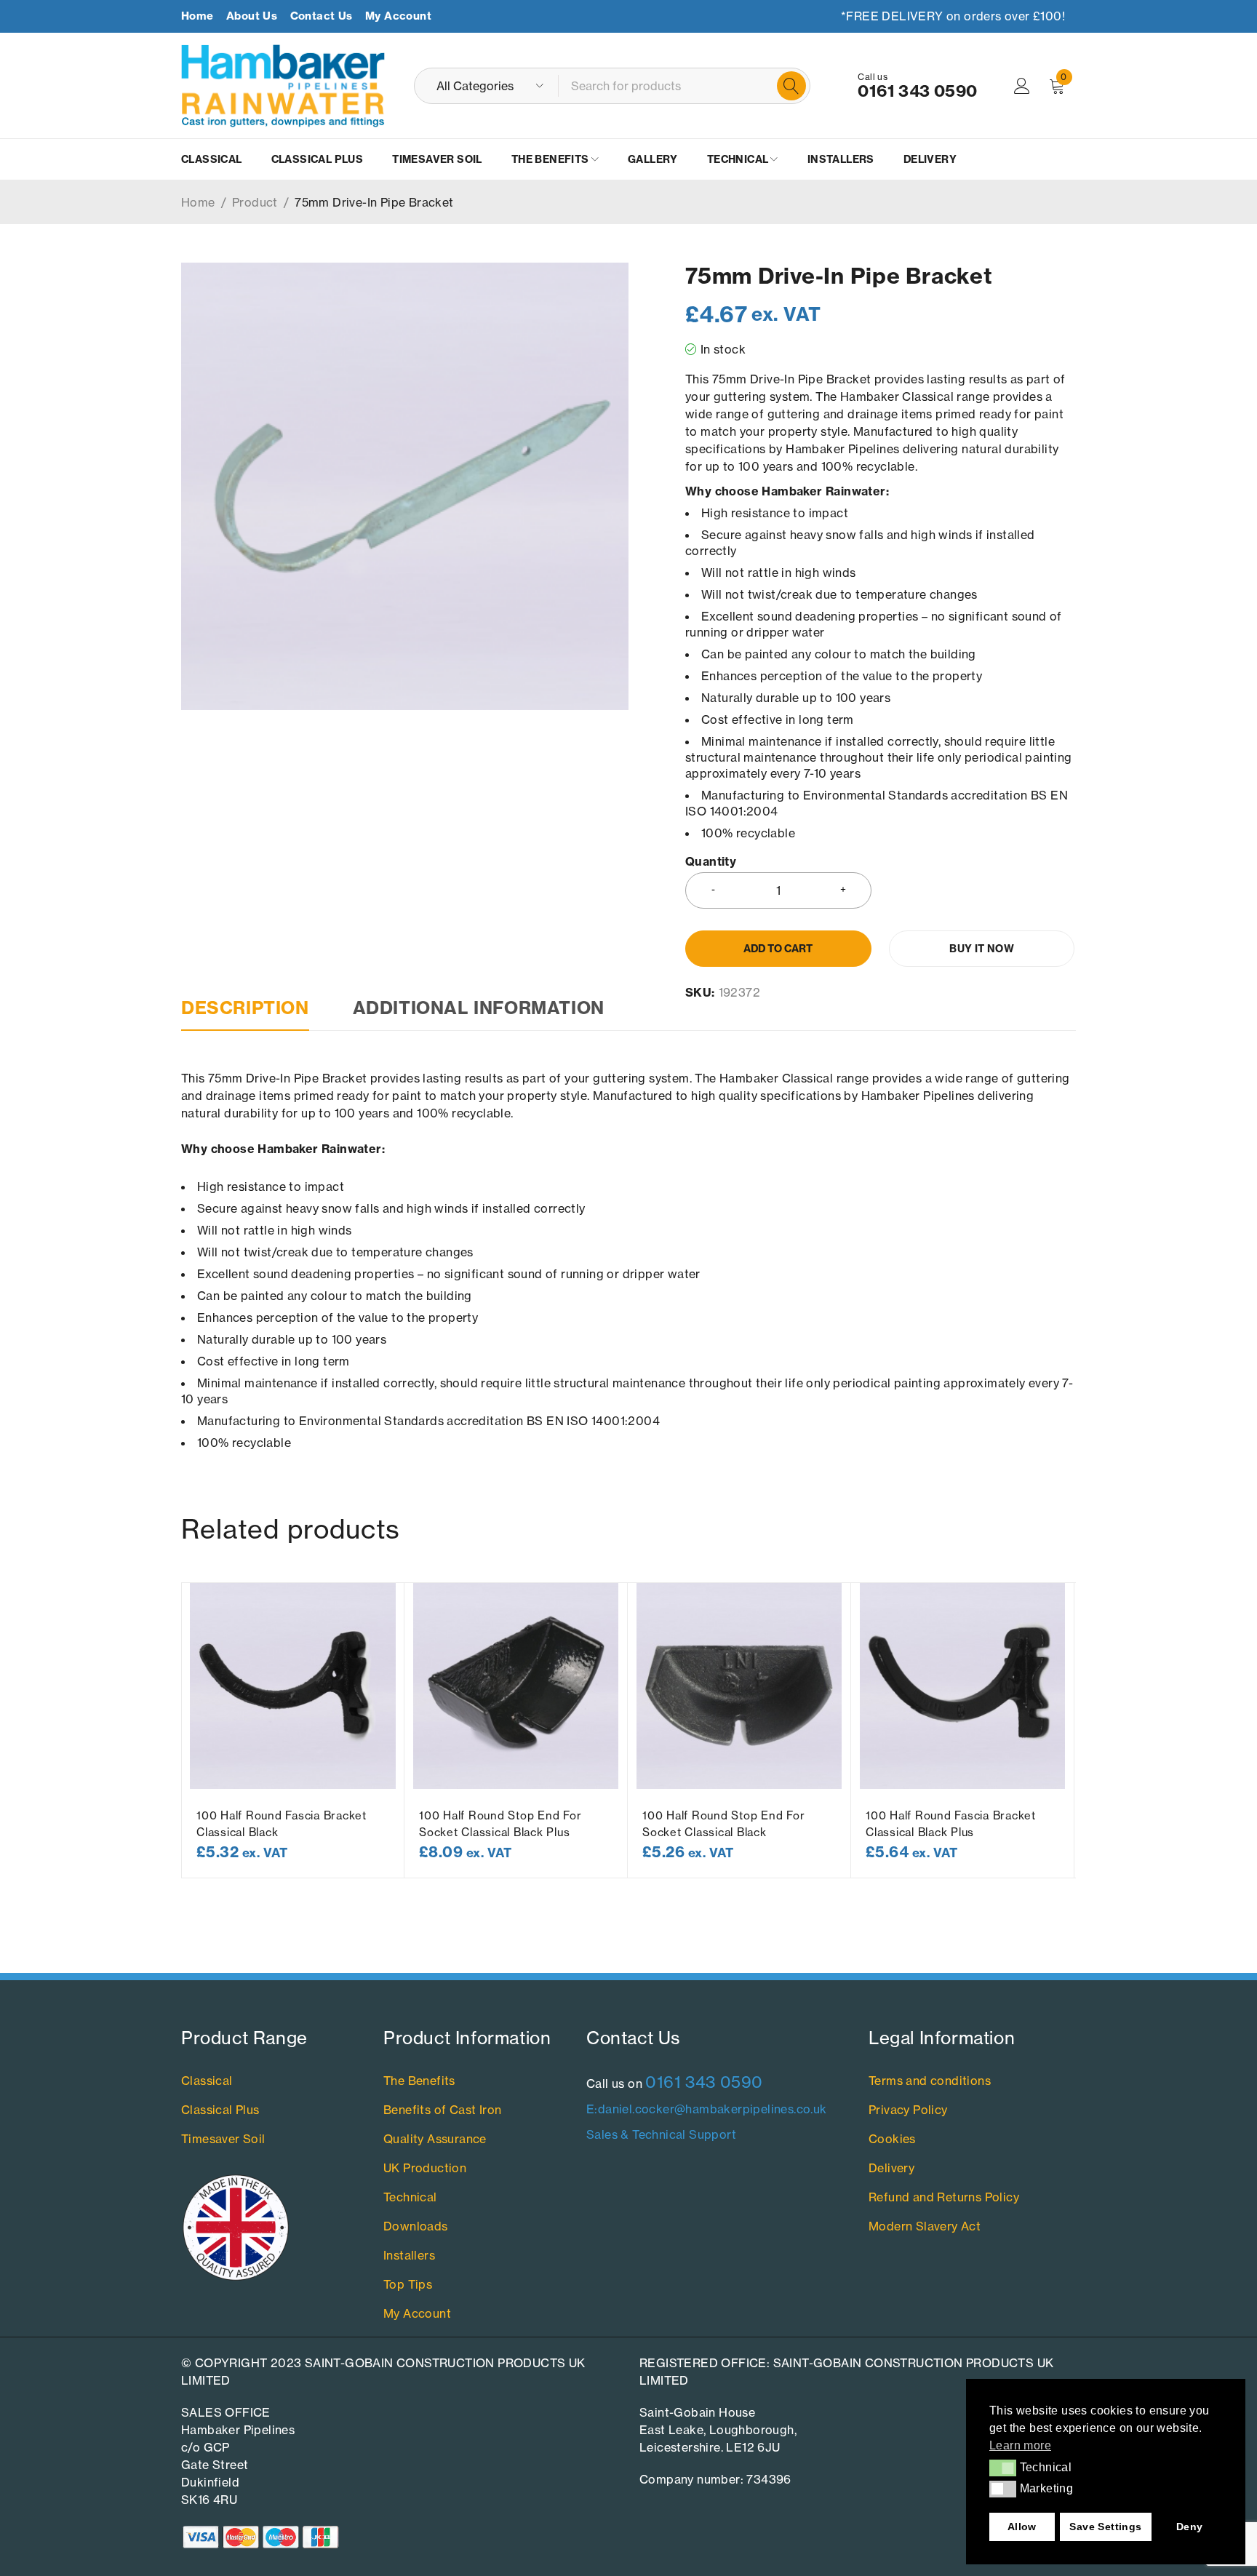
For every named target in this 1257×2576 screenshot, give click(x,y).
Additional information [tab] (479, 1008)
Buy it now (982, 949)
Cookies (892, 2139)
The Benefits (419, 2081)
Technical (410, 2197)
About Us (252, 16)
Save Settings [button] (1105, 2527)
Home (197, 16)
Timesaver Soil (223, 2139)
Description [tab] (245, 1008)
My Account (398, 16)
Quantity (711, 862)
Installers (409, 2255)
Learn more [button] (1020, 2445)
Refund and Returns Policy (944, 2197)
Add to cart (778, 949)
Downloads (416, 2226)
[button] (1003, 2468)
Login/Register (1022, 86)
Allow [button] (1022, 2527)
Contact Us (322, 16)
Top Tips (408, 2284)
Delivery (891, 2168)
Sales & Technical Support (661, 2134)
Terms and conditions (930, 2081)
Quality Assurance (435, 2139)
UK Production (425, 2168)
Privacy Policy (908, 2110)
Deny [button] (1190, 2527)
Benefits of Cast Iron (442, 2110)
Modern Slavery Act (925, 2226)
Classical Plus (220, 2110)
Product (255, 202)
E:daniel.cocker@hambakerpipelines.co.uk (707, 2109)
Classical (207, 2081)
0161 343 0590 (917, 91)
